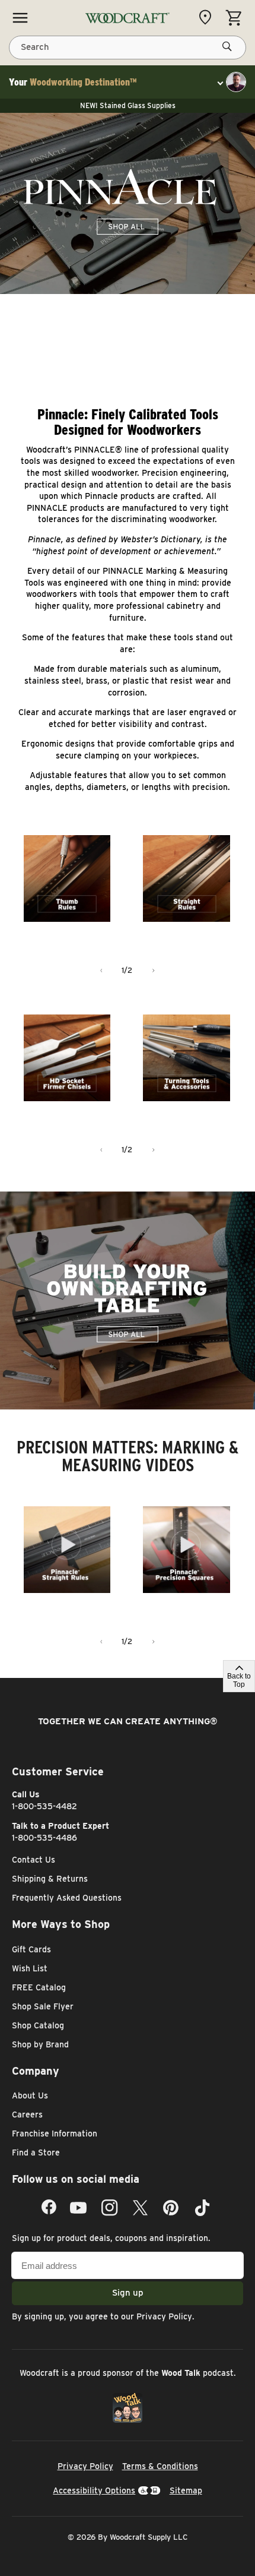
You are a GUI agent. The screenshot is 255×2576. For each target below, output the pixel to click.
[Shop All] (20, 18)
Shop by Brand (40, 2044)
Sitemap (186, 2490)
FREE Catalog (39, 1987)
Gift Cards (31, 1949)
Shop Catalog (38, 2025)
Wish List (30, 1968)
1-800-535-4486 (44, 1838)
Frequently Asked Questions (67, 1898)
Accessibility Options (94, 2490)
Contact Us (34, 1860)
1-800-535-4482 (44, 1806)
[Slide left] (101, 971)
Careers (27, 2114)
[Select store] (208, 17)
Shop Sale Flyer (43, 2006)
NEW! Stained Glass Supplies (128, 105)
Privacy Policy (164, 2316)
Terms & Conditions (160, 2466)
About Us (30, 2095)
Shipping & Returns (50, 1879)
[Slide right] (154, 971)
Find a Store (36, 2153)
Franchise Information (55, 2134)
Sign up (128, 2293)
